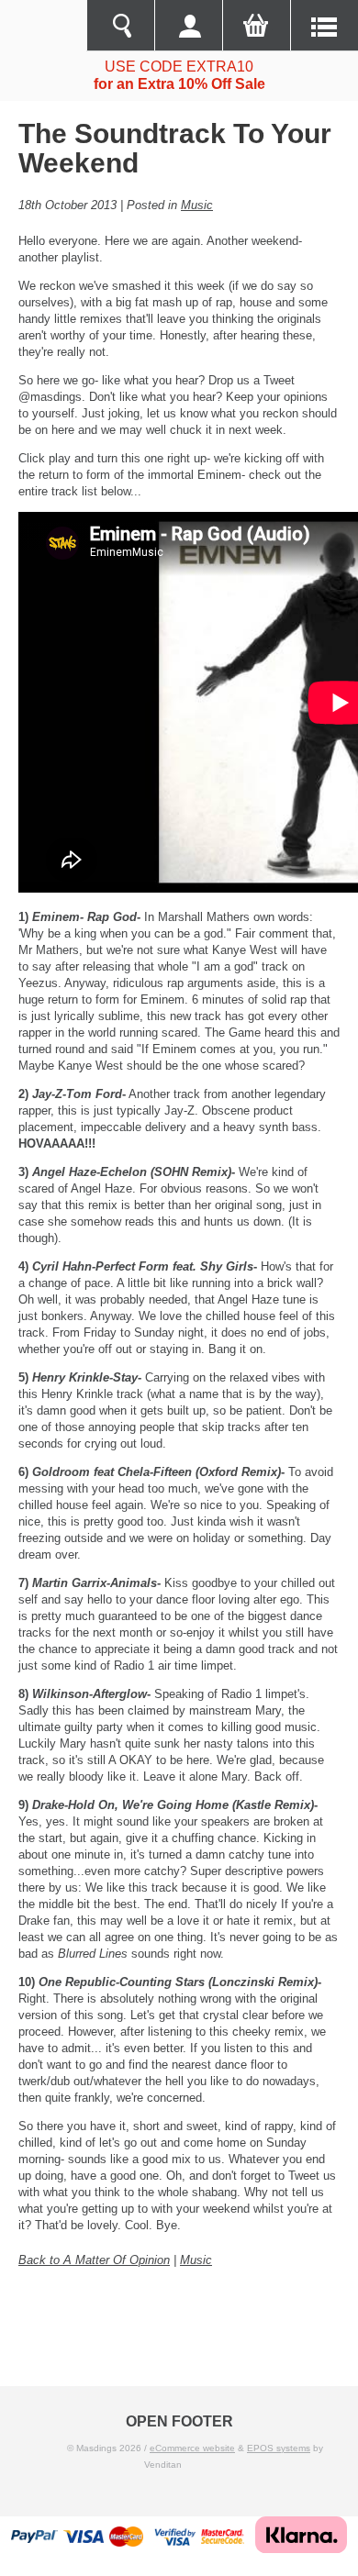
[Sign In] (188, 26)
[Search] (120, 26)
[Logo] (43, 26)
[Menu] (324, 26)
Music (197, 205)
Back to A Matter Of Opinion (94, 2260)
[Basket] (256, 26)
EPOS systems (279, 2448)
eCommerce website (192, 2448)
